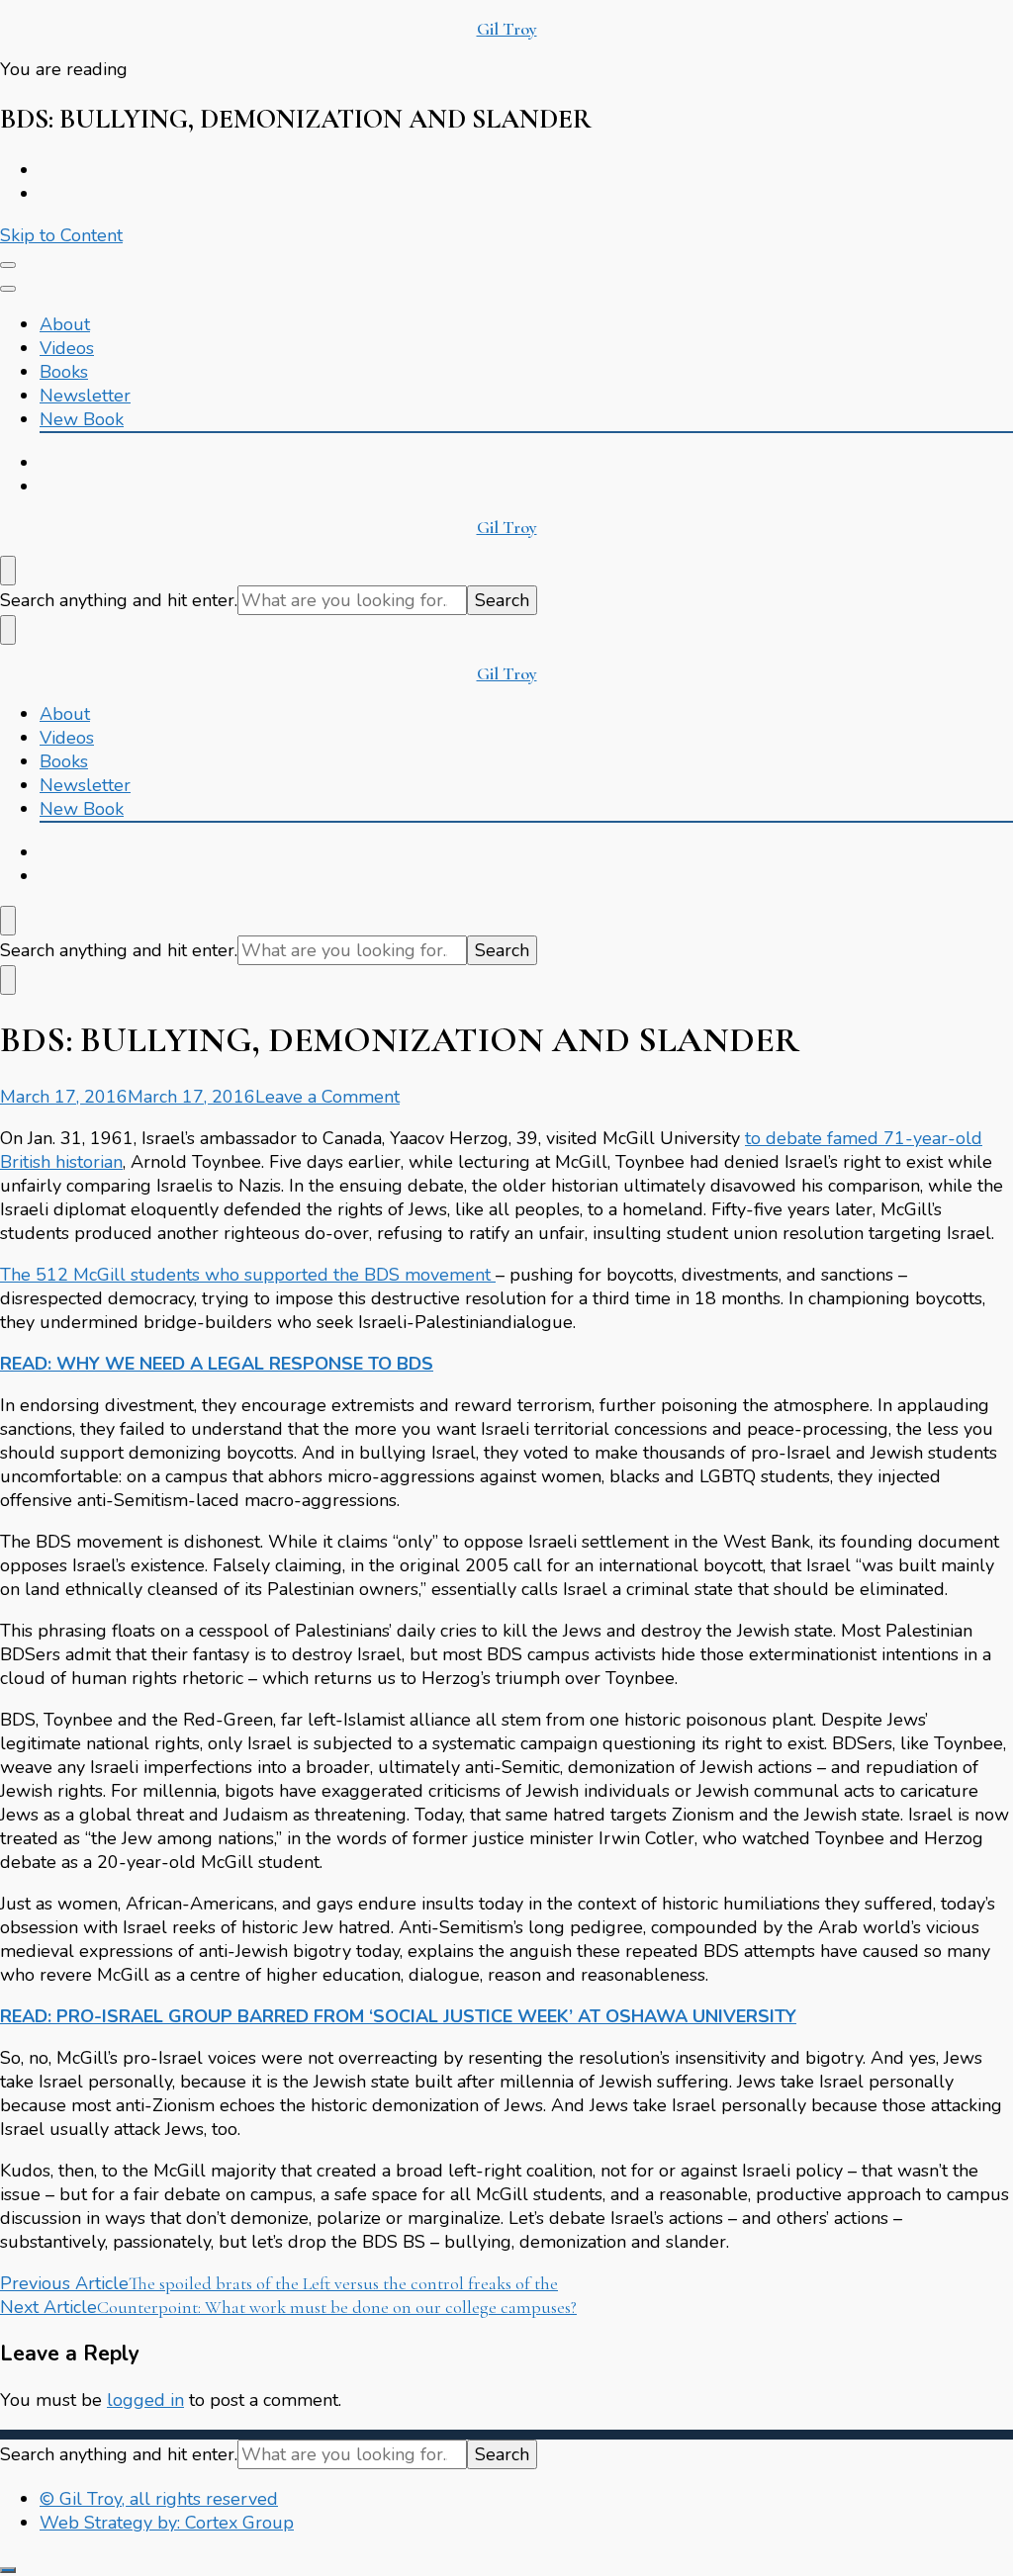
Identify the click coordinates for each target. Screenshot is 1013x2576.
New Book (82, 419)
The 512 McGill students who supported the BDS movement (248, 1275)
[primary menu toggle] (8, 265)
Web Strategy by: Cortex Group (167, 2523)
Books (64, 372)
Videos (67, 348)
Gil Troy (507, 29)
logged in (145, 2400)
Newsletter (85, 396)
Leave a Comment (327, 1097)
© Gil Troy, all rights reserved (159, 2499)
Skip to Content (61, 235)
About (65, 324)
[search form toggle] (8, 571)
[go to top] (8, 2570)
